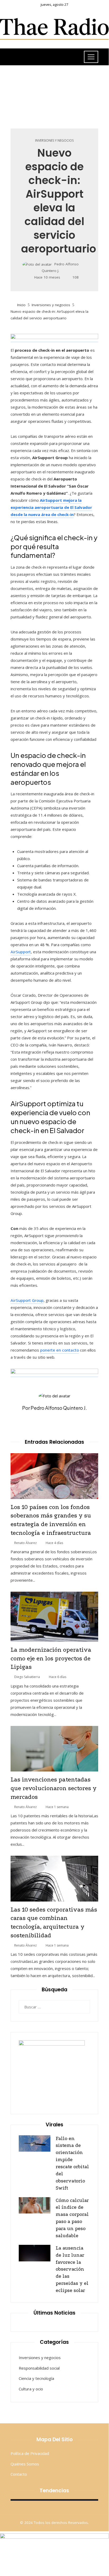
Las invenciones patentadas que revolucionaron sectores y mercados (54, 1788)
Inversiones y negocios (54, 141)
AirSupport (21, 952)
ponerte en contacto (60, 1350)
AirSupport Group (27, 1300)
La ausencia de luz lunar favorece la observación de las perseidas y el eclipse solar (72, 2269)
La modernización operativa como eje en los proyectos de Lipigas (51, 1659)
